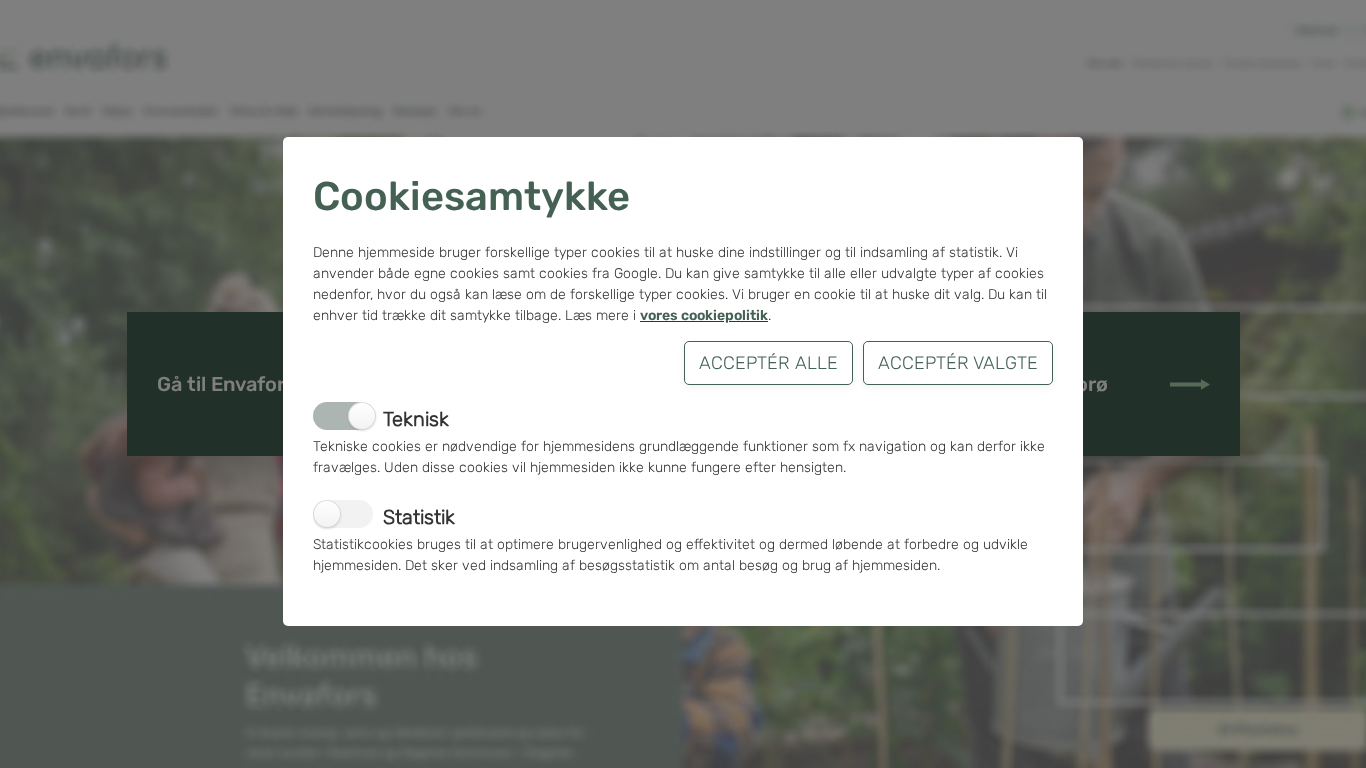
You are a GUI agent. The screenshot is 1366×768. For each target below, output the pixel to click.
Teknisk (416, 419)
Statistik (419, 517)
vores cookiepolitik (704, 315)
